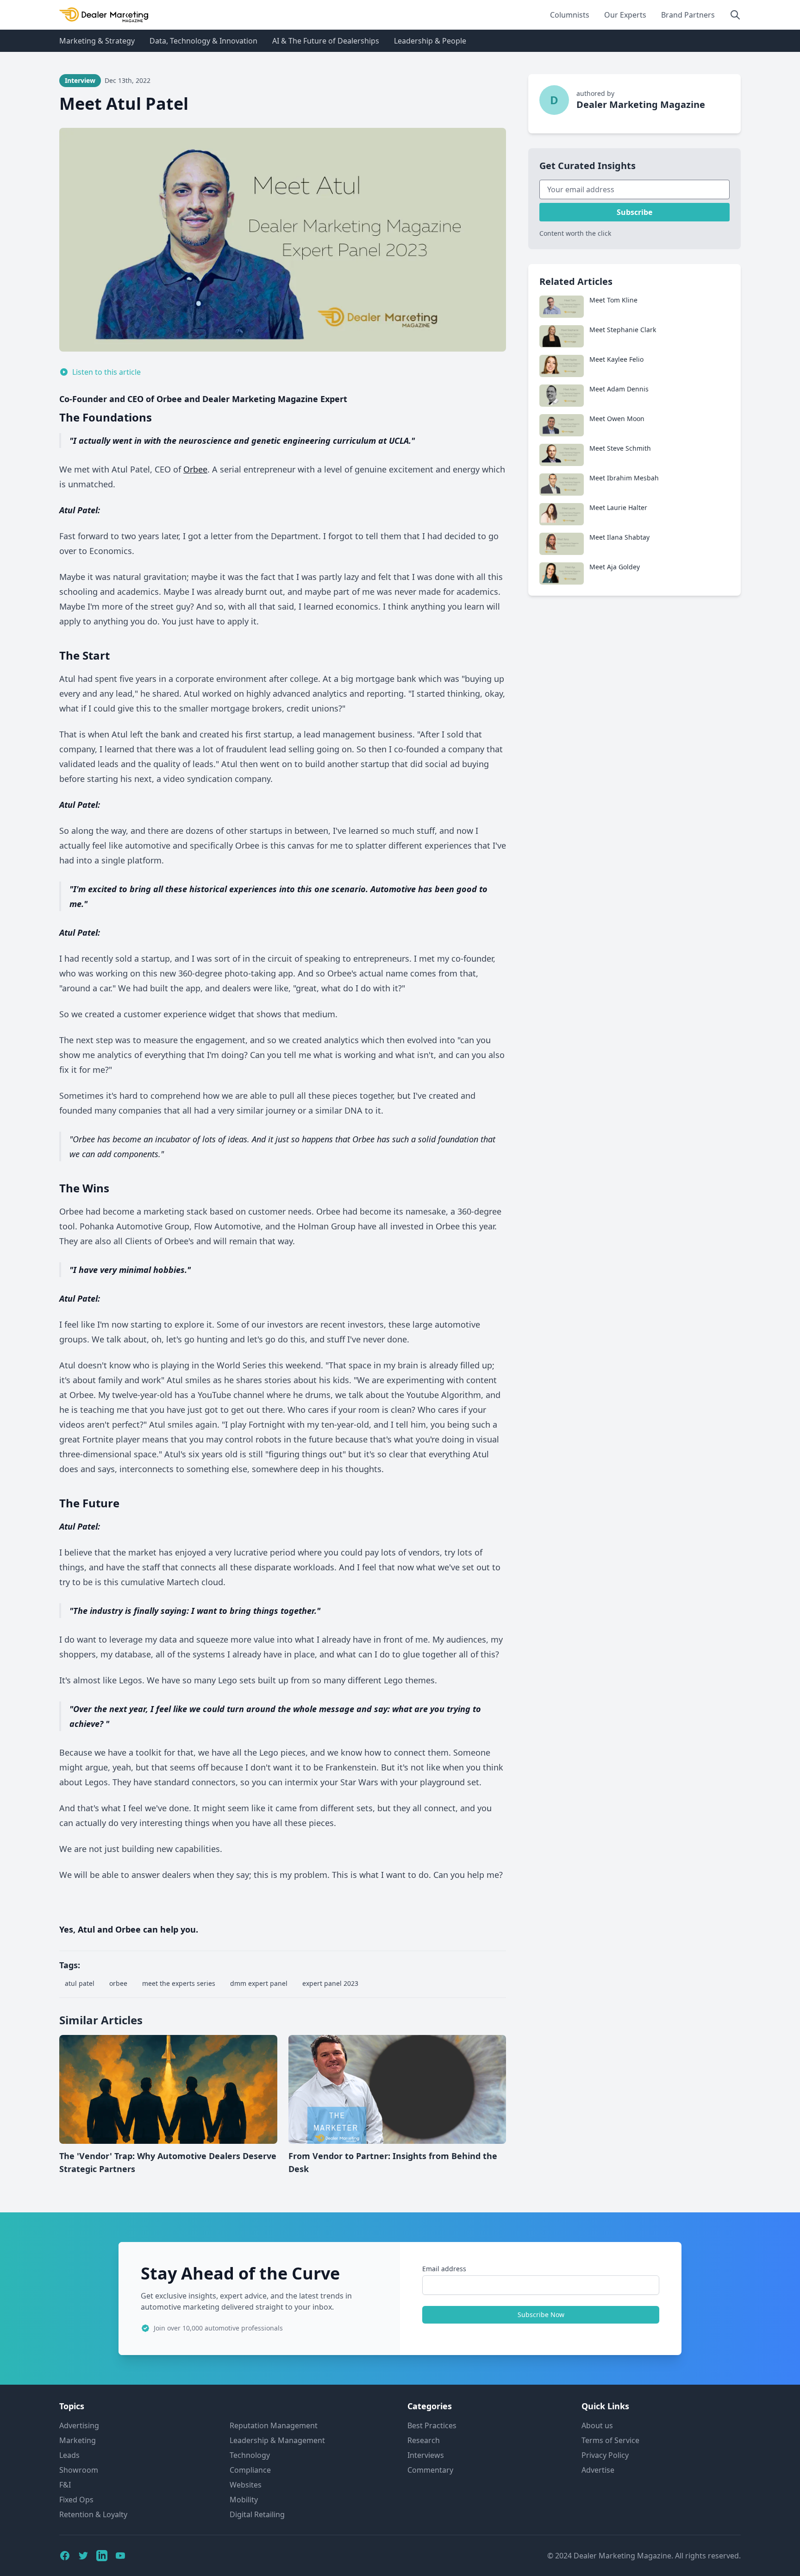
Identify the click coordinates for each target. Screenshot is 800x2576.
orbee (118, 1983)
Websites (246, 2485)
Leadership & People (430, 41)
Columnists (570, 15)
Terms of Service (610, 2440)
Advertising (79, 2425)
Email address (444, 2269)
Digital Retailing (257, 2514)
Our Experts (625, 15)
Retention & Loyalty (93, 2514)
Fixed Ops (76, 2500)
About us (597, 2425)
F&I (65, 2485)
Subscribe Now (541, 2315)
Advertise (598, 2470)
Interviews (426, 2455)
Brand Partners (688, 15)
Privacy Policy (605, 2455)
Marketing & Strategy (97, 41)
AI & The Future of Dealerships (326, 41)
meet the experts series (179, 1983)
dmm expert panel (259, 1983)
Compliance (250, 2470)
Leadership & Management (277, 2440)
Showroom (79, 2470)
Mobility (244, 2500)
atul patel (80, 1983)
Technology (250, 2455)
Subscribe (634, 212)
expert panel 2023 (330, 1983)
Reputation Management (274, 2425)
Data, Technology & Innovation (203, 41)
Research (424, 2440)
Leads (69, 2455)
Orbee (195, 469)
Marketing (78, 2440)
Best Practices (432, 2425)
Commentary (430, 2470)
